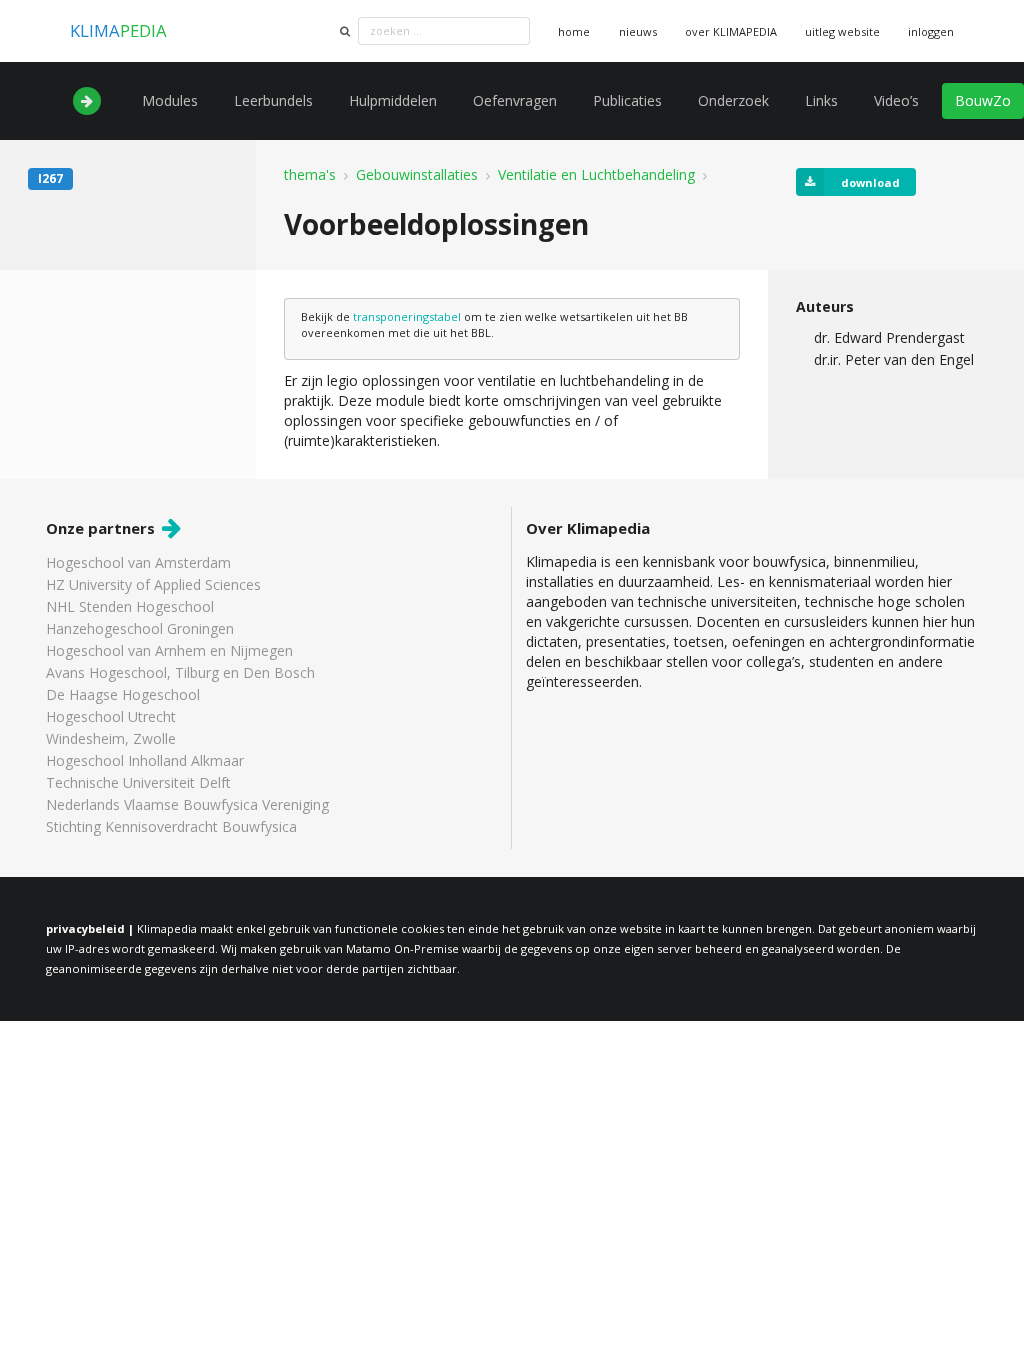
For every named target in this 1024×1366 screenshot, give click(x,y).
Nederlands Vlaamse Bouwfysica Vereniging (187, 804)
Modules (170, 100)
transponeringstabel (407, 316)
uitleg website (842, 31)
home (574, 31)
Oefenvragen (515, 100)
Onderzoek (733, 100)
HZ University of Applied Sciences (153, 584)
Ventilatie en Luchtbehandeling (596, 175)
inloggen (931, 31)
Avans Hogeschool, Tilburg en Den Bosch (180, 672)
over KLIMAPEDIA (731, 31)
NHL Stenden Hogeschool (130, 606)
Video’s (896, 100)
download (870, 182)
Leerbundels (273, 100)
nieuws (638, 31)
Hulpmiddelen (393, 100)
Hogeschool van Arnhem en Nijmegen (169, 650)
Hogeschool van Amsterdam (138, 563)
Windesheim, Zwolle (111, 738)
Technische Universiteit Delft (138, 782)
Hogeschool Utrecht (111, 716)
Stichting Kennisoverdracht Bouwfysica (171, 826)
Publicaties (627, 100)
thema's (310, 175)
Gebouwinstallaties (417, 175)
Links (821, 100)
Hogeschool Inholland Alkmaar (145, 760)
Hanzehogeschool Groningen (140, 628)
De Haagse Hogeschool (123, 694)
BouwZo (983, 100)
